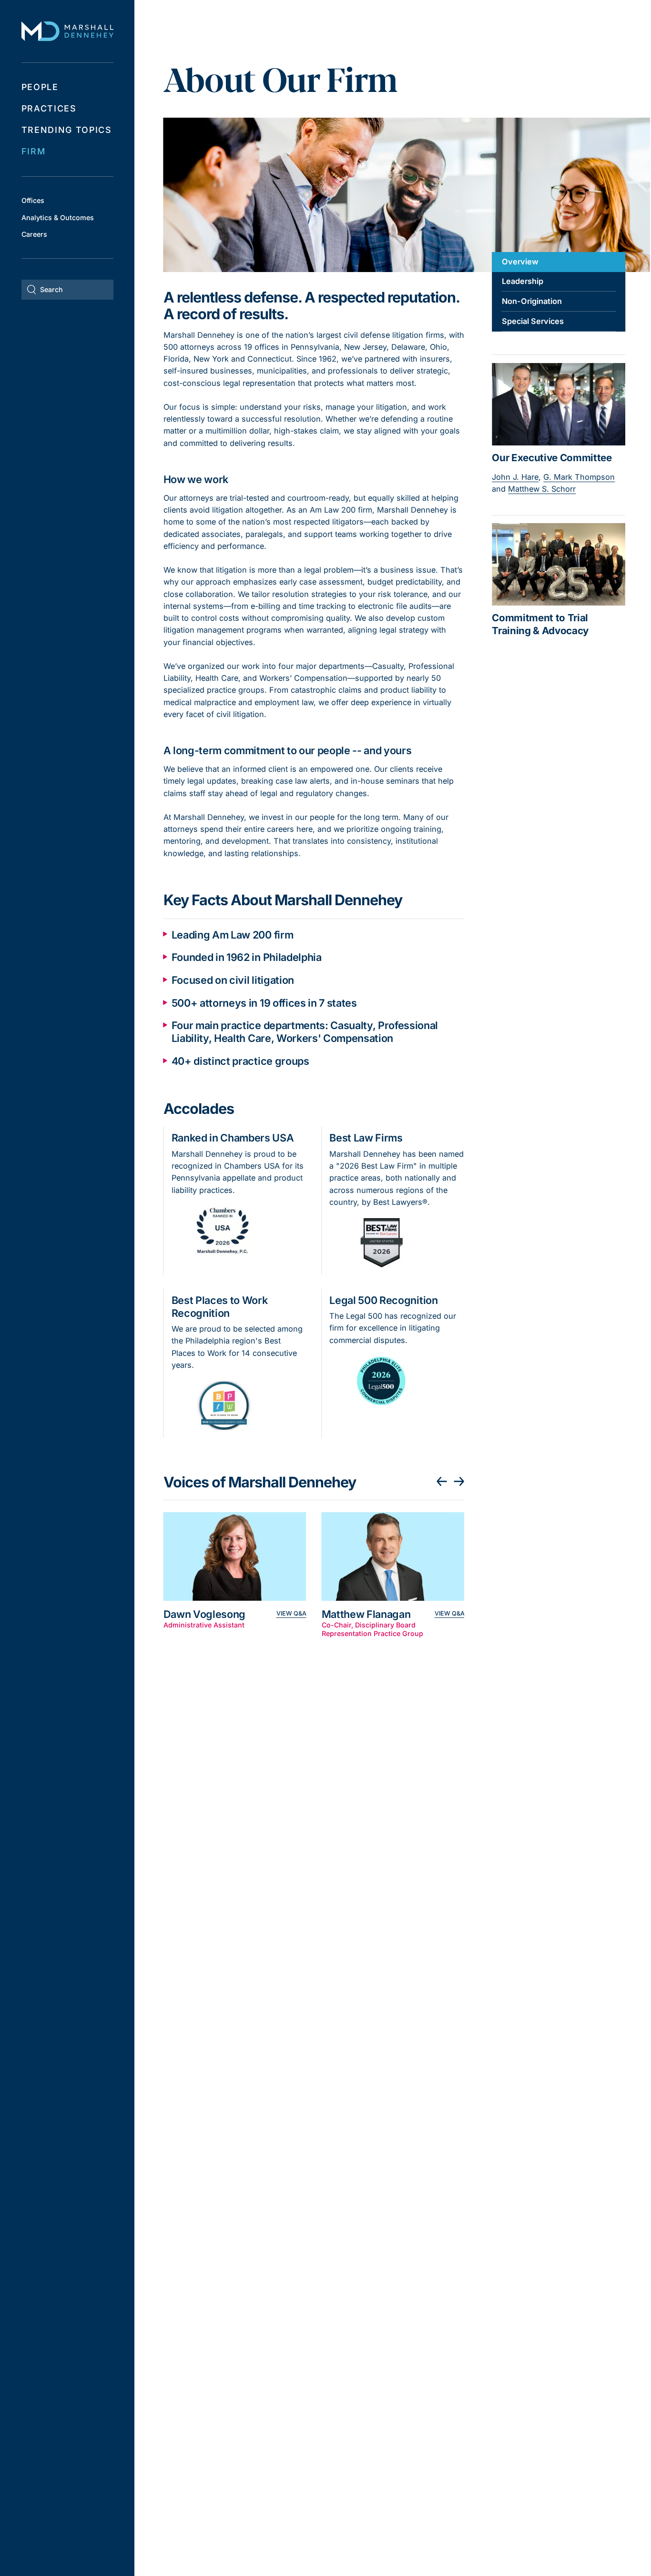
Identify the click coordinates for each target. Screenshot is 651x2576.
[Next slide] (459, 1482)
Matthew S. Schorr (542, 489)
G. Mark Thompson (579, 477)
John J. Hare (515, 477)
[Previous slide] (442, 1482)
